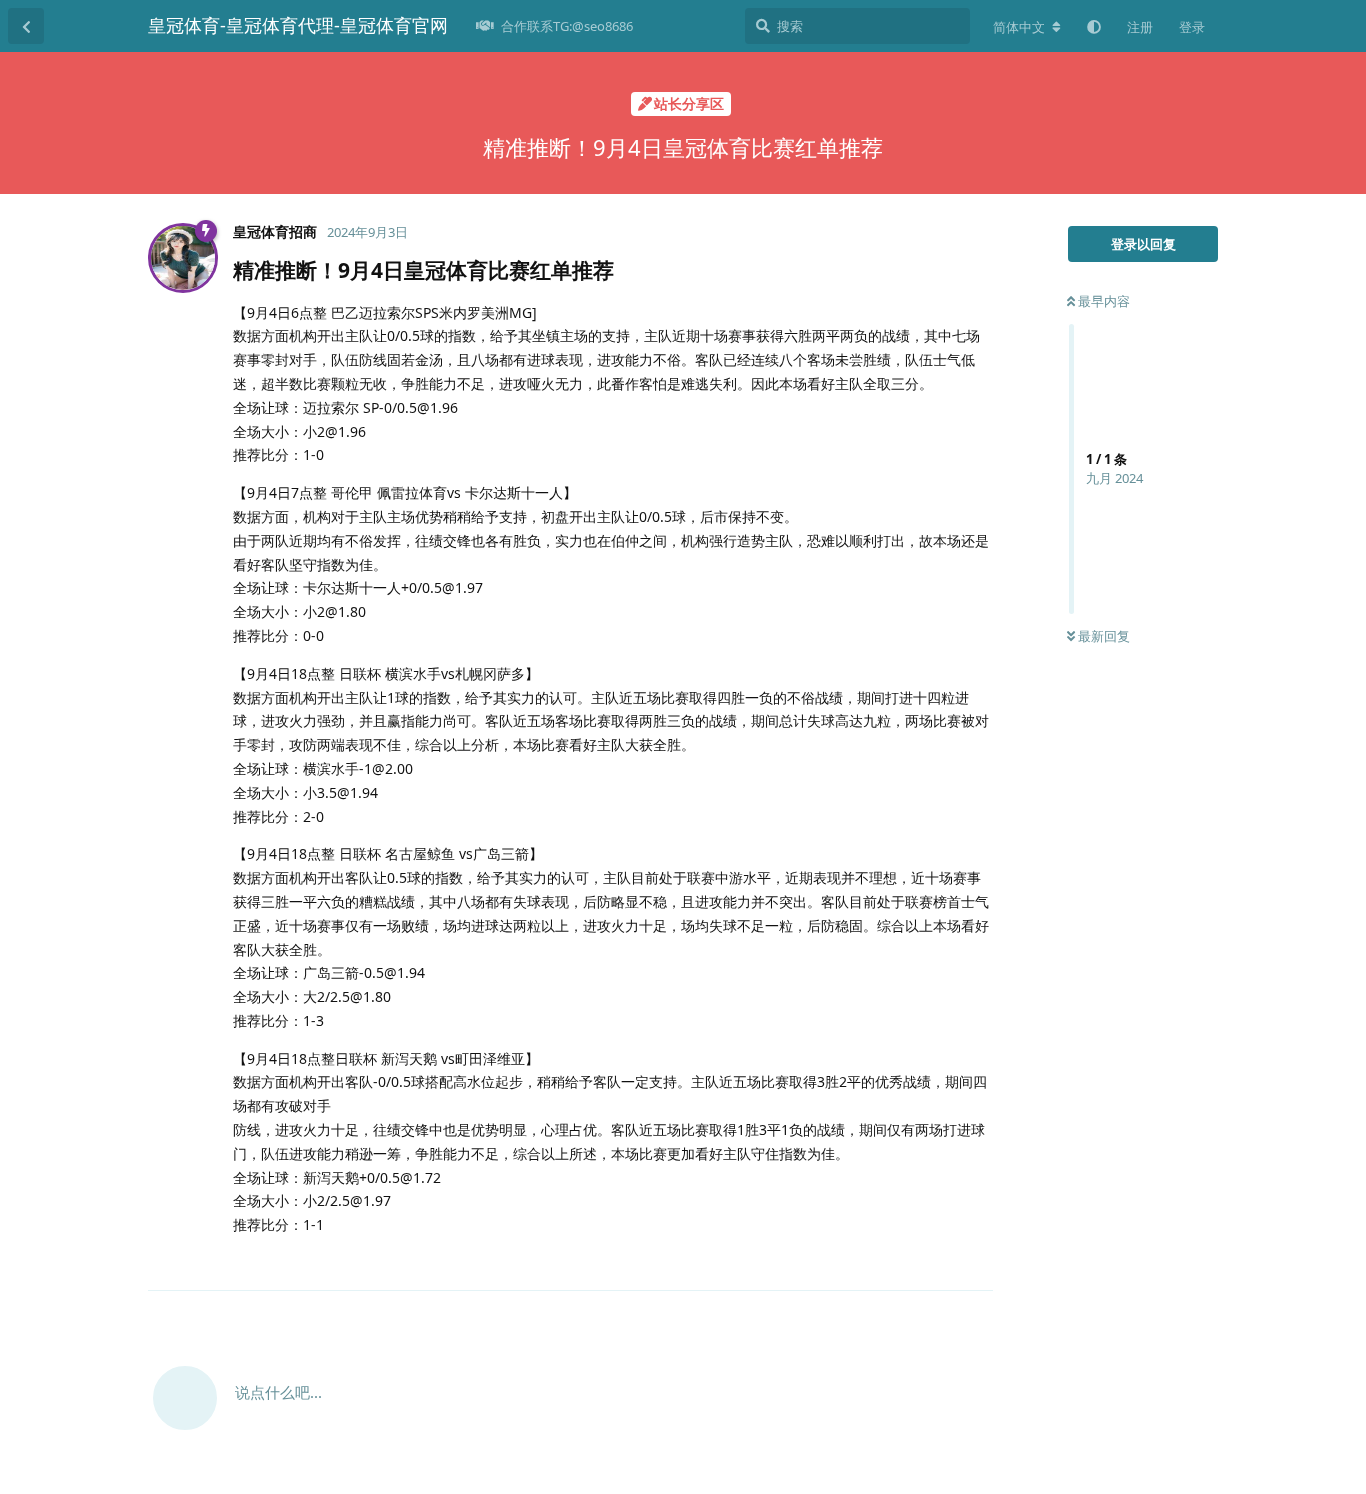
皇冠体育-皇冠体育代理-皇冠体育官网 (298, 25)
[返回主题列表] (26, 26)
